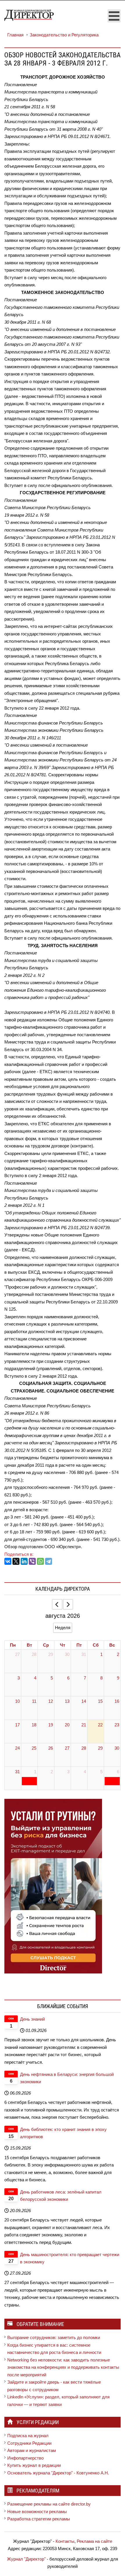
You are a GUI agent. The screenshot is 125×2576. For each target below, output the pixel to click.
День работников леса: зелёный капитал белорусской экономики (61, 2196)
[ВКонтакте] (8, 1561)
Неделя (63, 1628)
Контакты (65, 2541)
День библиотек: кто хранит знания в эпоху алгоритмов (63, 2133)
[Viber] (32, 1561)
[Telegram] (49, 1561)
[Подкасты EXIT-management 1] (53, 1886)
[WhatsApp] (40, 1561)
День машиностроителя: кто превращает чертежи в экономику (70, 2258)
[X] (16, 1561)
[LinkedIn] (24, 1561)
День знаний (32, 2019)
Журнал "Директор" (26, 2559)
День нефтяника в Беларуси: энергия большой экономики (67, 2078)
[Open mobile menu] (114, 16)
